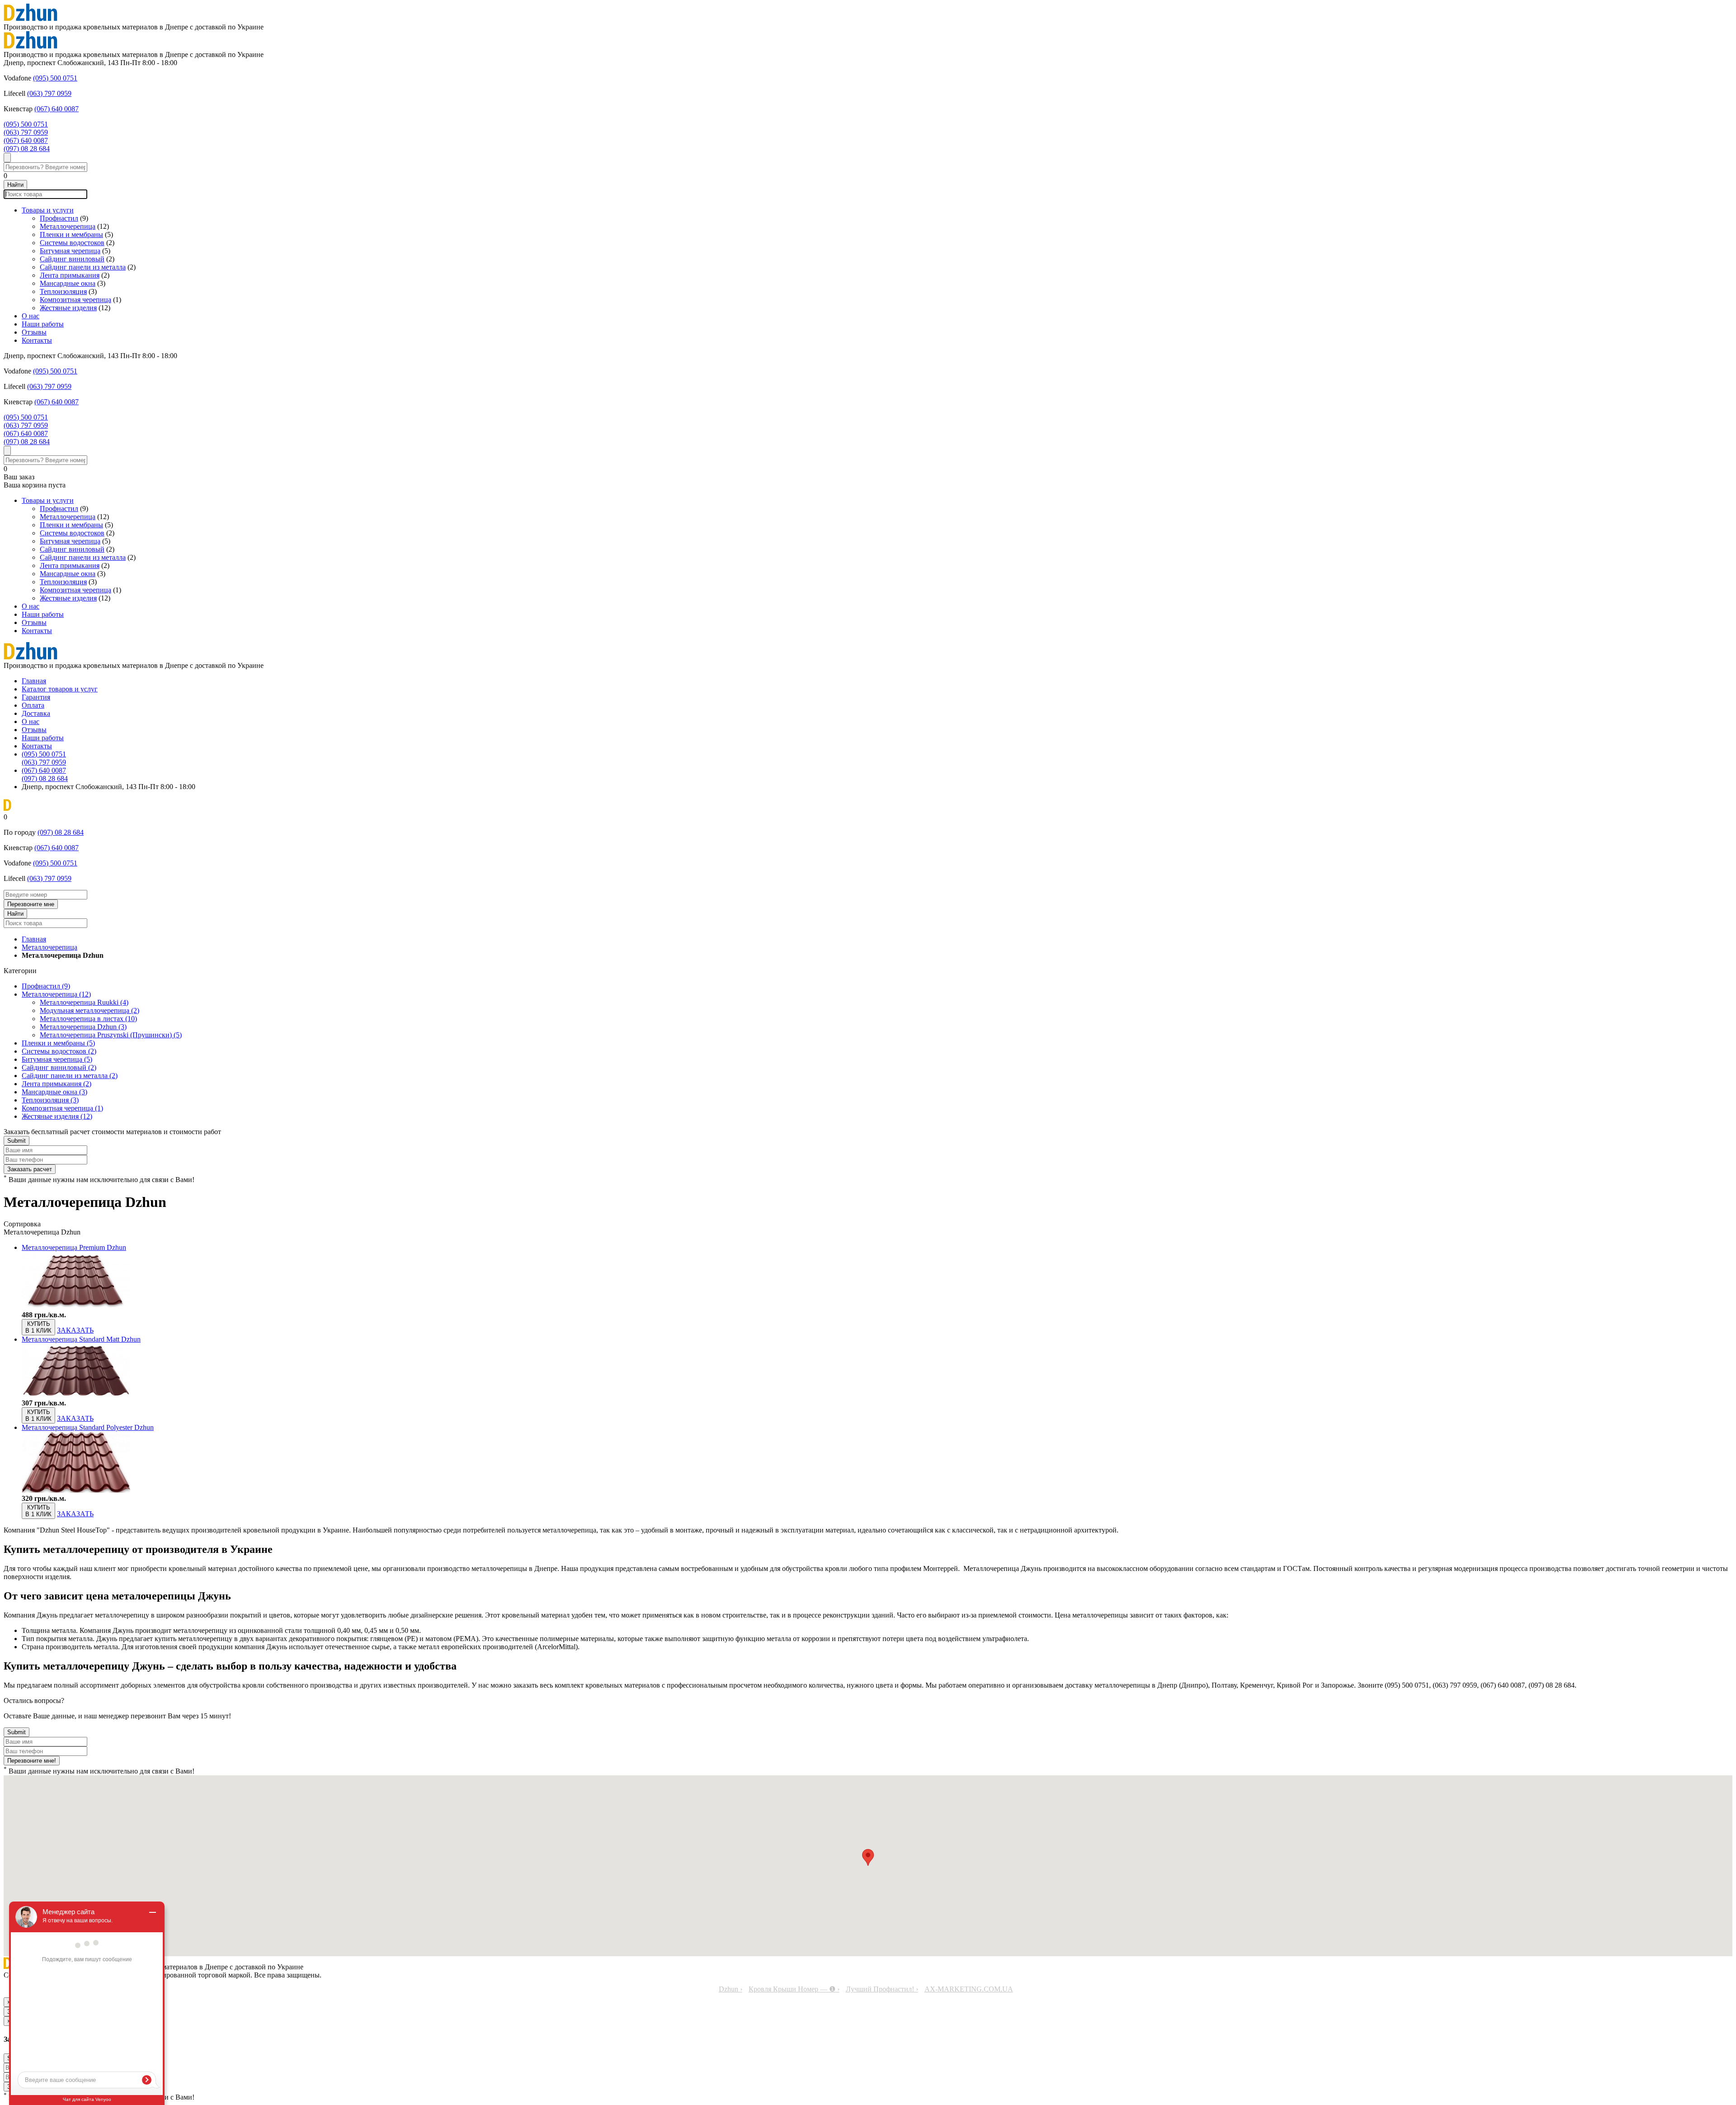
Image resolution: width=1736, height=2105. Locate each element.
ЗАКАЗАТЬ (75, 1330)
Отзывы (34, 332)
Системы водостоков (72, 243)
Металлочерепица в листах (88, 1019)
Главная (34, 681)
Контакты (37, 340)
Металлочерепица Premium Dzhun (74, 1247)
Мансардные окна (68, 283)
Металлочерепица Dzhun (83, 1027)
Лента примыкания (70, 275)
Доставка (36, 713)
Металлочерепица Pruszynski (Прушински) (111, 1035)
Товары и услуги (48, 210)
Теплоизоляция (63, 291)
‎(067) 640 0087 (57, 109)
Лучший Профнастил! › (882, 1989)
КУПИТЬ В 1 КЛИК (38, 1327)
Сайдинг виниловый (72, 259)
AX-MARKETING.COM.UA (969, 1989)
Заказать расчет (30, 1169)
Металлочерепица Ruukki (84, 1002)
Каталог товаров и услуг (60, 689)
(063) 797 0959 (49, 93)
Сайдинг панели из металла (83, 267)
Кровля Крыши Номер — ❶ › (794, 1989)
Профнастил (59, 218)
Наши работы (43, 324)
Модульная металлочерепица (90, 1010)
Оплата (33, 705)
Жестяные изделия (68, 308)
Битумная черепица (70, 251)
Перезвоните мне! (32, 1761)
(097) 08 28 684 (27, 149)
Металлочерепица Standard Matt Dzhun (81, 1339)
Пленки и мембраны (71, 234)
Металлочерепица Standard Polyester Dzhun (88, 1427)
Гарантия (36, 697)
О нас (31, 316)
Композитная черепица (75, 300)
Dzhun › (731, 1989)
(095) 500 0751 (55, 78)
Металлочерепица (68, 226)
